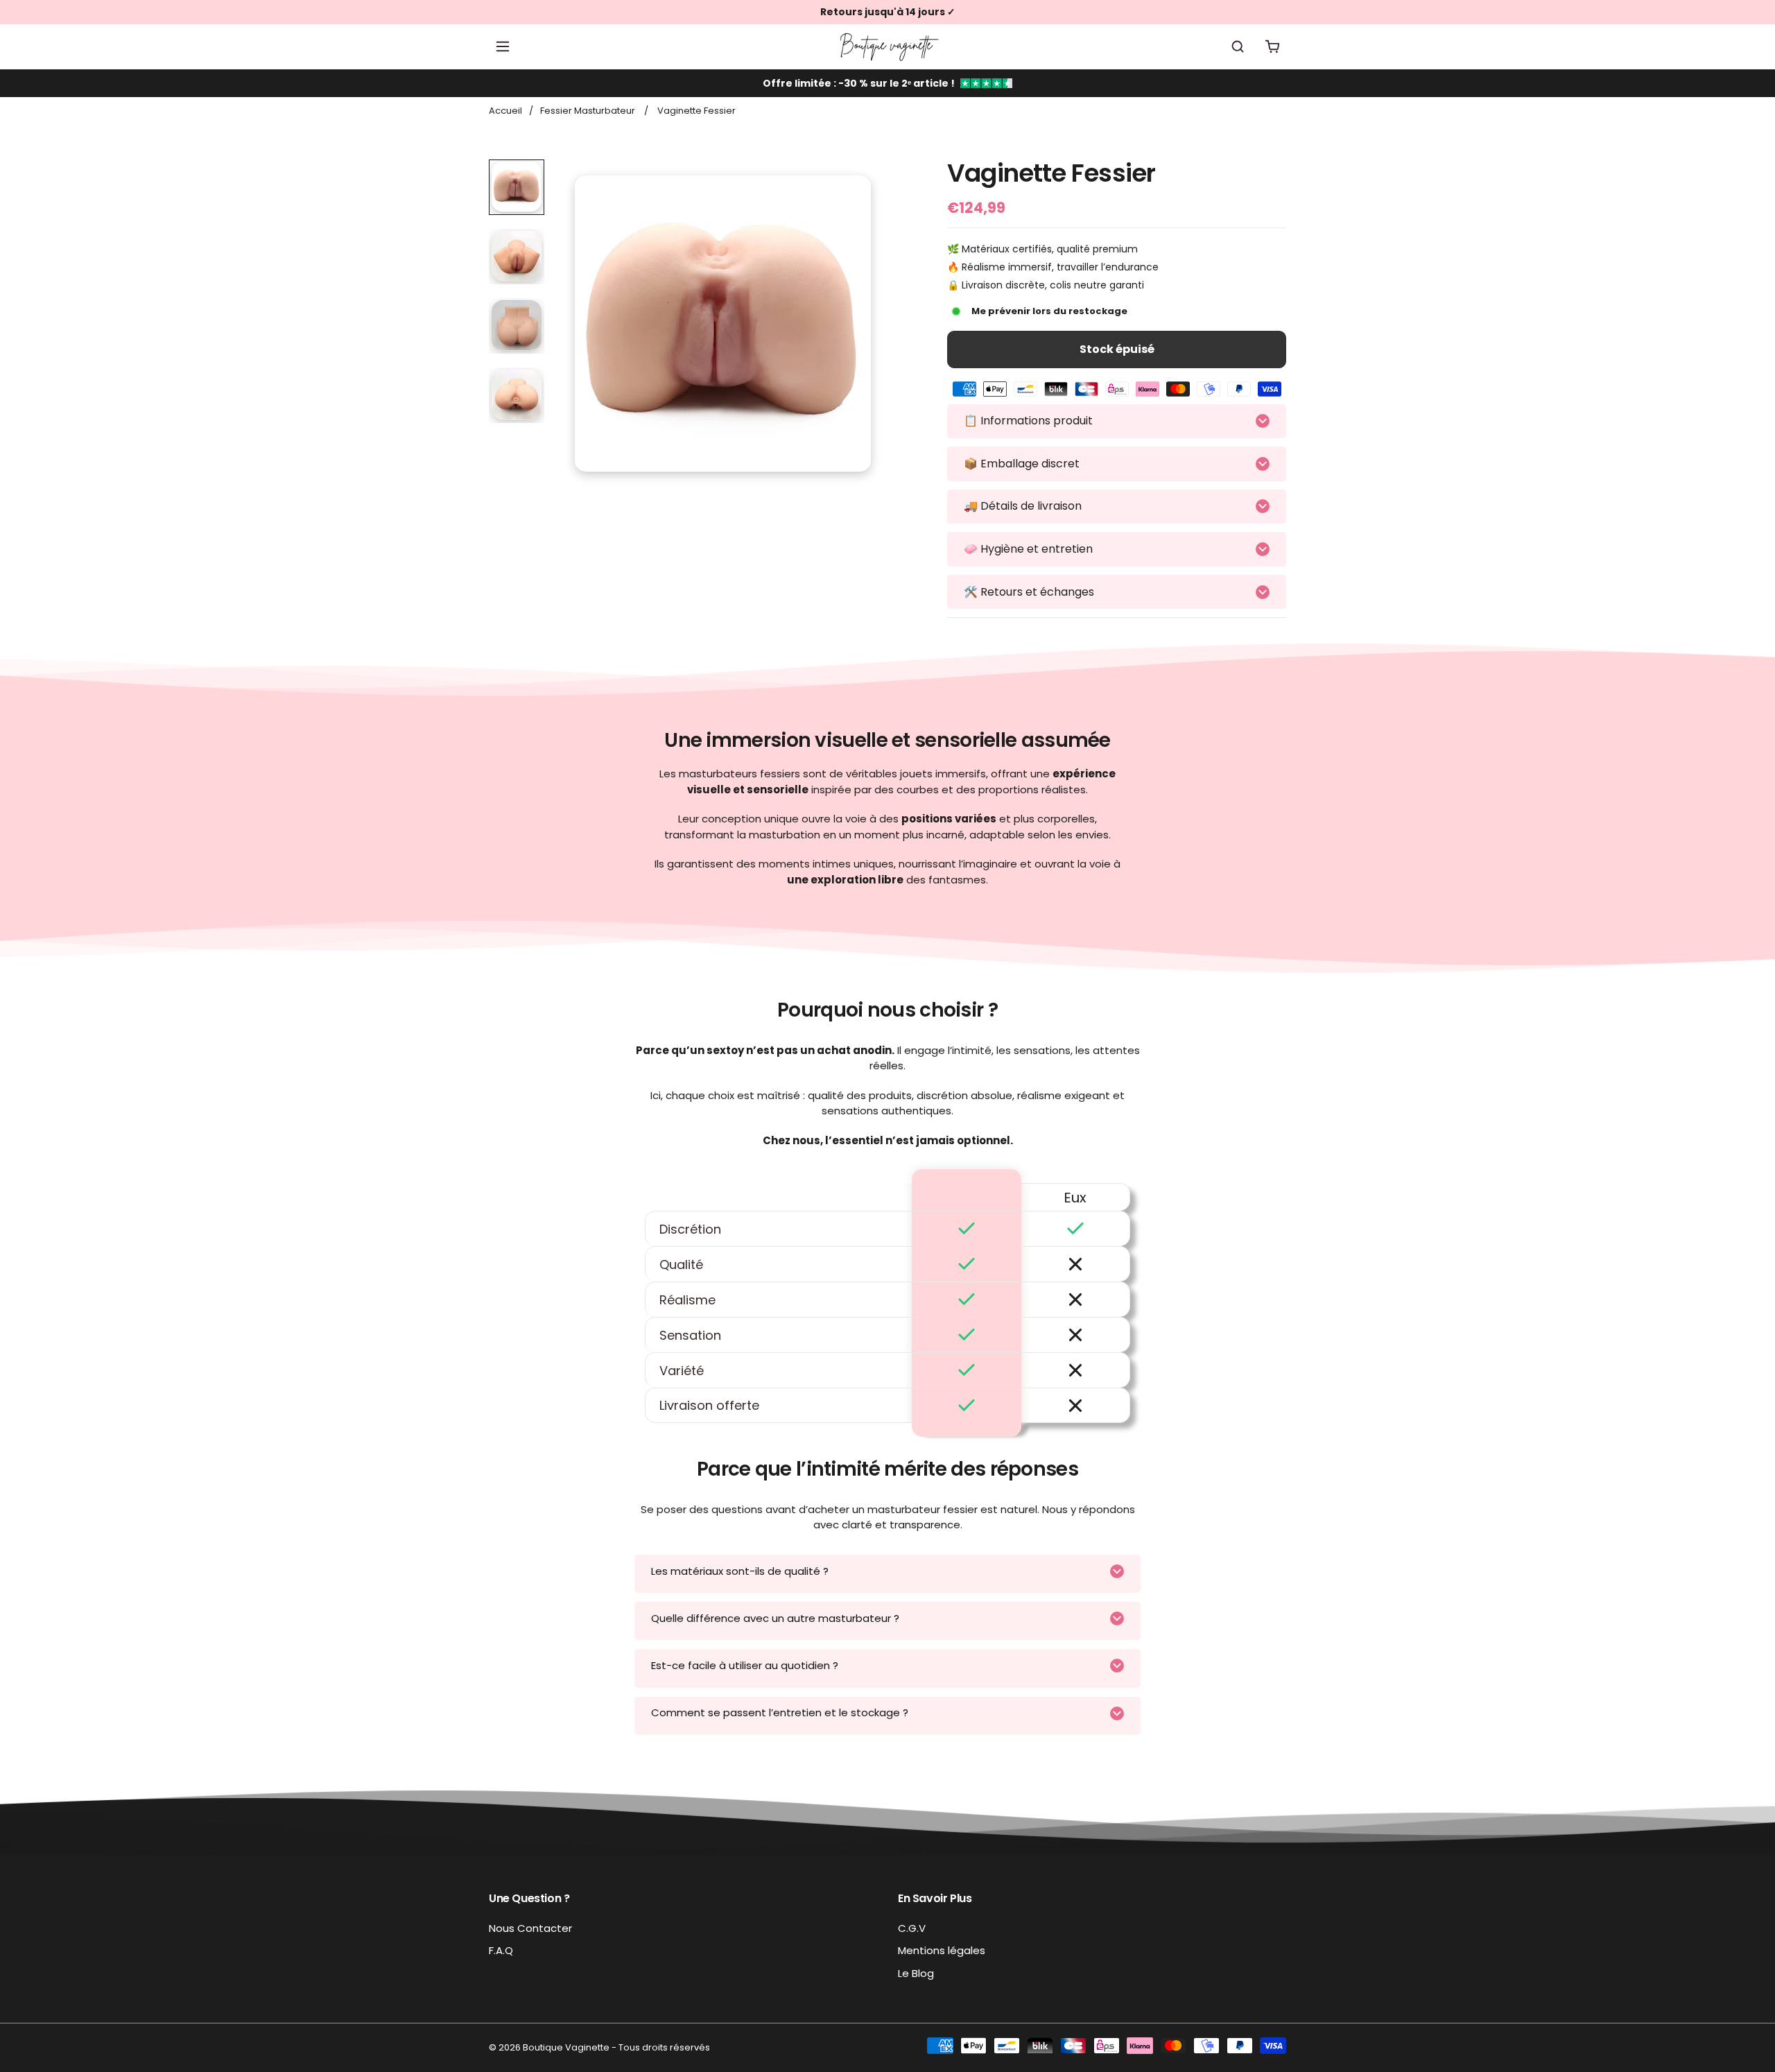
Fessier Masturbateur (588, 111)
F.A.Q (501, 1950)
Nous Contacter (530, 1928)
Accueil (505, 111)
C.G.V (912, 1928)
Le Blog (916, 1973)
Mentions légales (942, 1950)
